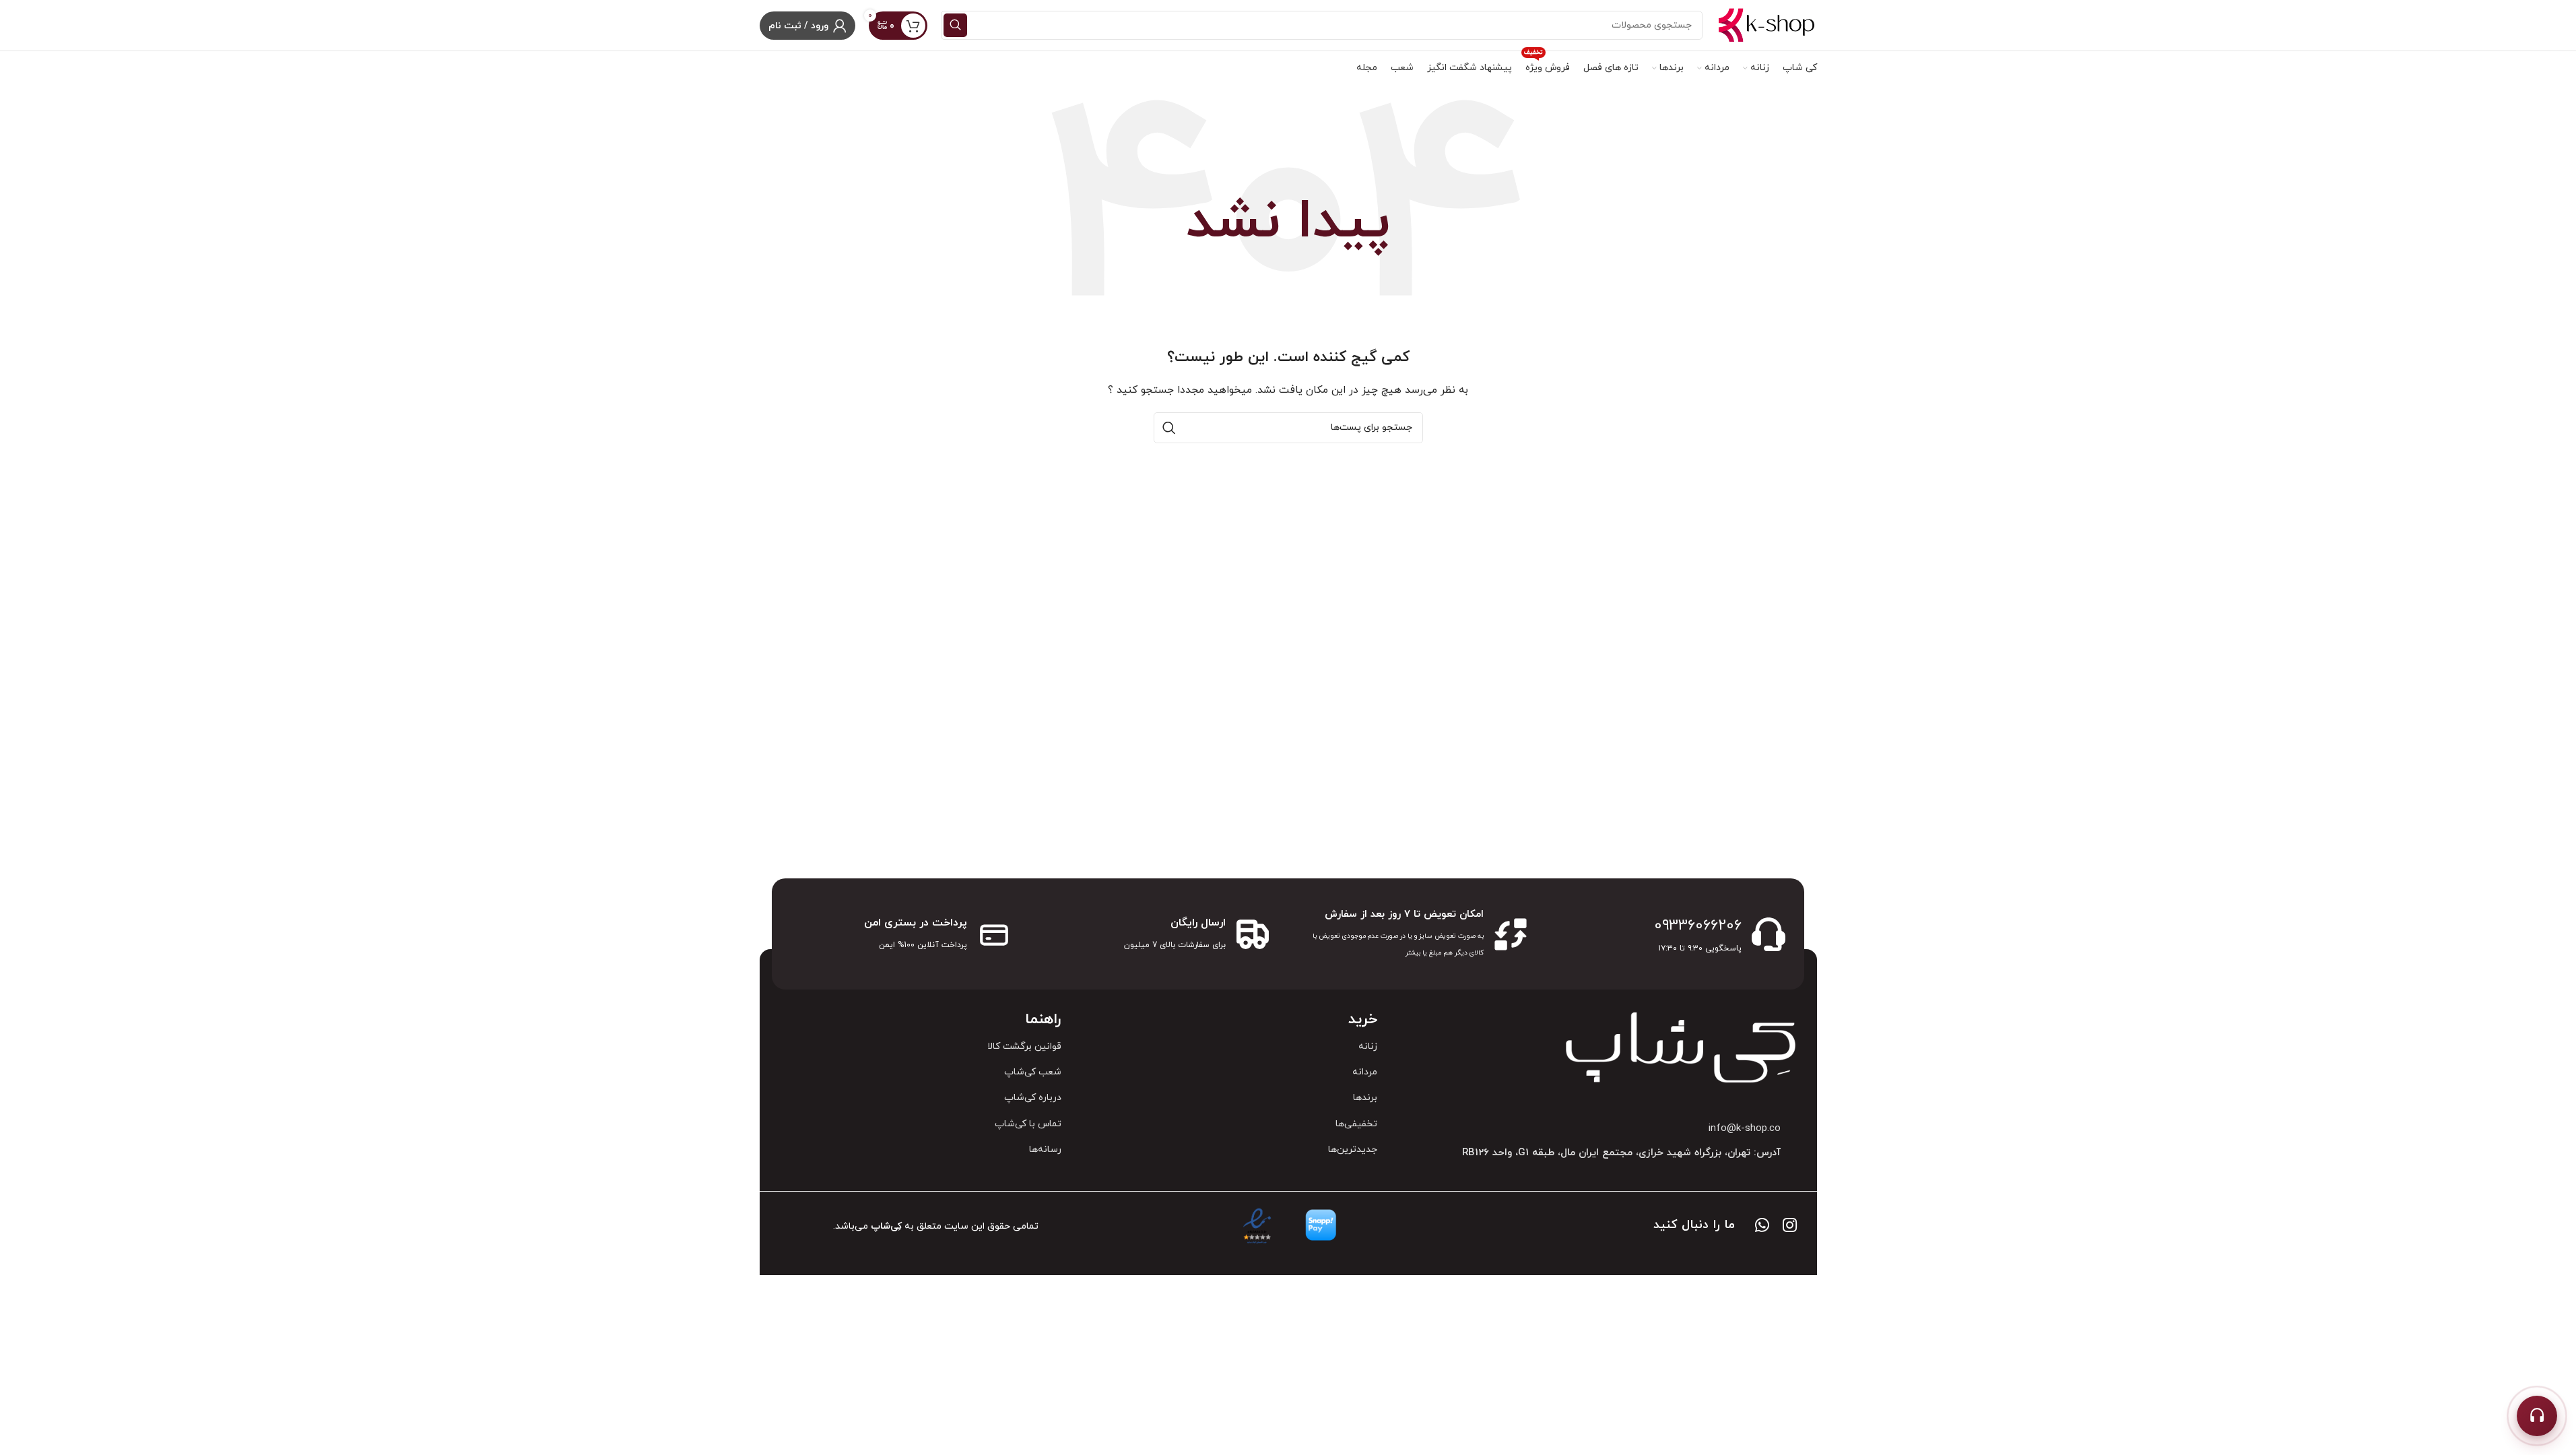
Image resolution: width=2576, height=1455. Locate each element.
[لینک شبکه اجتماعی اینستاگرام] (1790, 1227)
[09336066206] (1769, 934)
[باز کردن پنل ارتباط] (2537, 1416)
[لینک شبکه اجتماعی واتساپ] (1762, 1227)
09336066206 (1698, 926)
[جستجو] (955, 25)
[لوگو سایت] (1766, 25)
